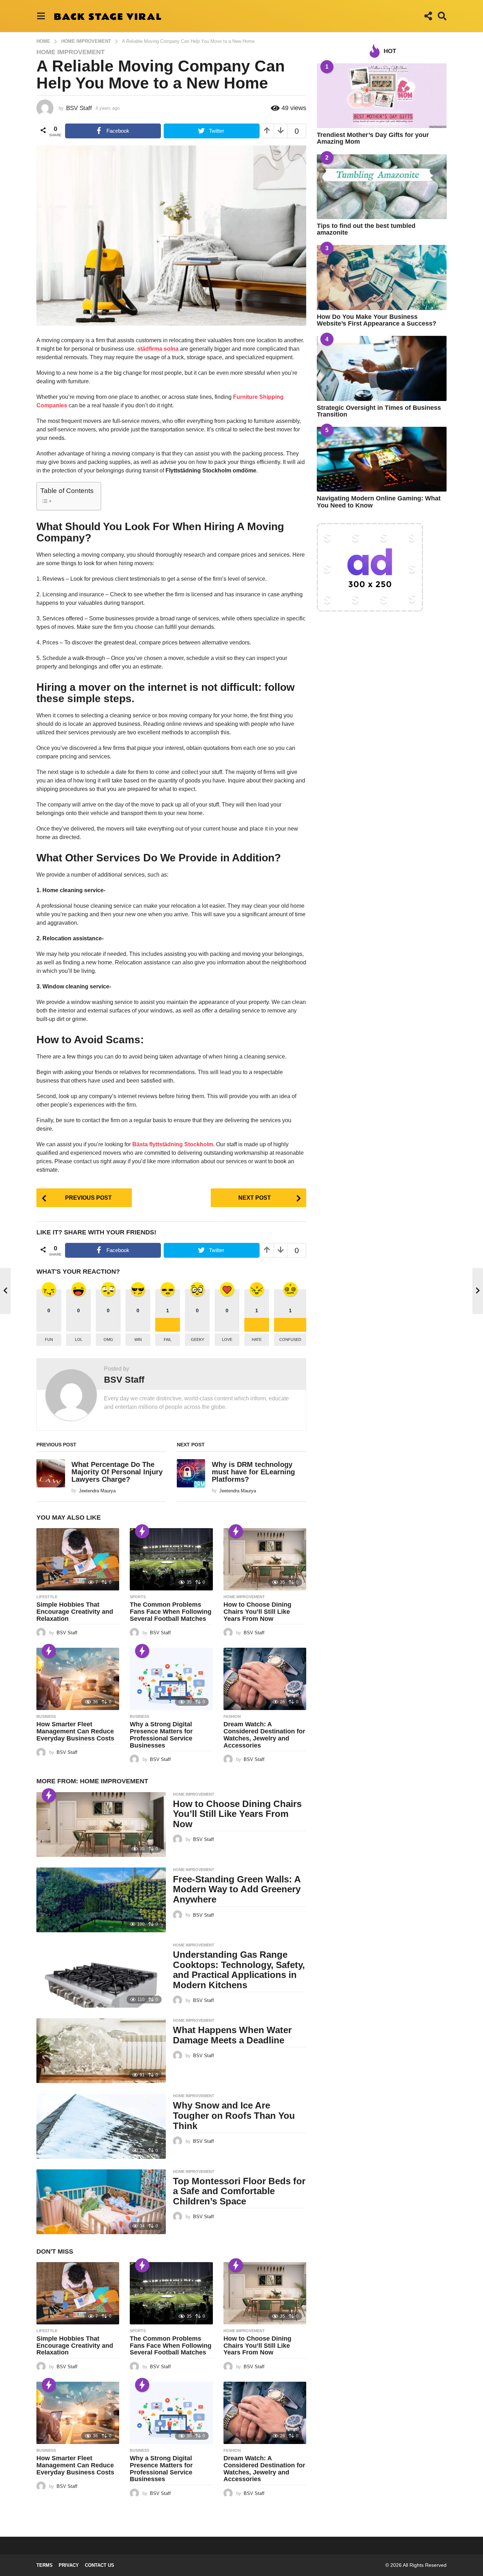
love (227, 1339)
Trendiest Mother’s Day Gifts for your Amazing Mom (373, 138)
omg (108, 1339)
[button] (41, 16)
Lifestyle (47, 1597)
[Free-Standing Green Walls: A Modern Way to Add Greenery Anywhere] (101, 1900)
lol (79, 1339)
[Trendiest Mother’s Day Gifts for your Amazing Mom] (382, 96)
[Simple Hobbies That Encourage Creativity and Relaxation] (78, 1559)
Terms (45, 2565)
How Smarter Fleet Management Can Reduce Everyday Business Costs (75, 1731)
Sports (138, 1597)
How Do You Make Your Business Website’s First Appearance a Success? (377, 320)
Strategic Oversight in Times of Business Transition (379, 411)
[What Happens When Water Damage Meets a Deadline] (101, 2051)
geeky (197, 1339)
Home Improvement (71, 52)
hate (257, 1339)
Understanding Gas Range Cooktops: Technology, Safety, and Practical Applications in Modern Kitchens (239, 1970)
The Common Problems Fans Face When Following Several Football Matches (171, 1612)
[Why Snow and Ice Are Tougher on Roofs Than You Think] (101, 2126)
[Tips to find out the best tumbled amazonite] (382, 187)
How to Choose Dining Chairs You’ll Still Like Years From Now (257, 1612)
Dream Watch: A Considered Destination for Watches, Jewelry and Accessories (264, 1735)
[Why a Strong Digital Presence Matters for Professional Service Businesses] (171, 1679)
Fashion (232, 1716)
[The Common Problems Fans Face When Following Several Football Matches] (171, 1559)
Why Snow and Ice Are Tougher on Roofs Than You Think (234, 2115)
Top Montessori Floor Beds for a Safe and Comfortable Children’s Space (239, 2191)
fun (49, 1339)
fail (168, 1339)
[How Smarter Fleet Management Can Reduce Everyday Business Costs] (78, 1679)
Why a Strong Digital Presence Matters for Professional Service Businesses (161, 1735)
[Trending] (142, 1531)
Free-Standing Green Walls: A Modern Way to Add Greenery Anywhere (237, 1889)
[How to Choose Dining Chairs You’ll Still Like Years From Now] (265, 1559)
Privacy (69, 2565)
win (138, 1339)
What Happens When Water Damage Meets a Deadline (232, 2035)
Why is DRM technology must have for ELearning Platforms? (253, 1472)
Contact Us (100, 2565)
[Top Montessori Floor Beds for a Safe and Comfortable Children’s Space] (101, 2202)
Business (46, 1716)
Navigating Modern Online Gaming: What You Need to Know (379, 502)
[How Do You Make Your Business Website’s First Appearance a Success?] (382, 277)
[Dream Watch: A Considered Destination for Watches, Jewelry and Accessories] (265, 1679)
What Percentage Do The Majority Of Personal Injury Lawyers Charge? (117, 1472)
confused (290, 1339)
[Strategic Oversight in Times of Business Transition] (382, 368)
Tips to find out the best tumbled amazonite (366, 229)
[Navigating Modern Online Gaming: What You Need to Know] (382, 459)
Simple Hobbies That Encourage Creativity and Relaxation (75, 1612)
